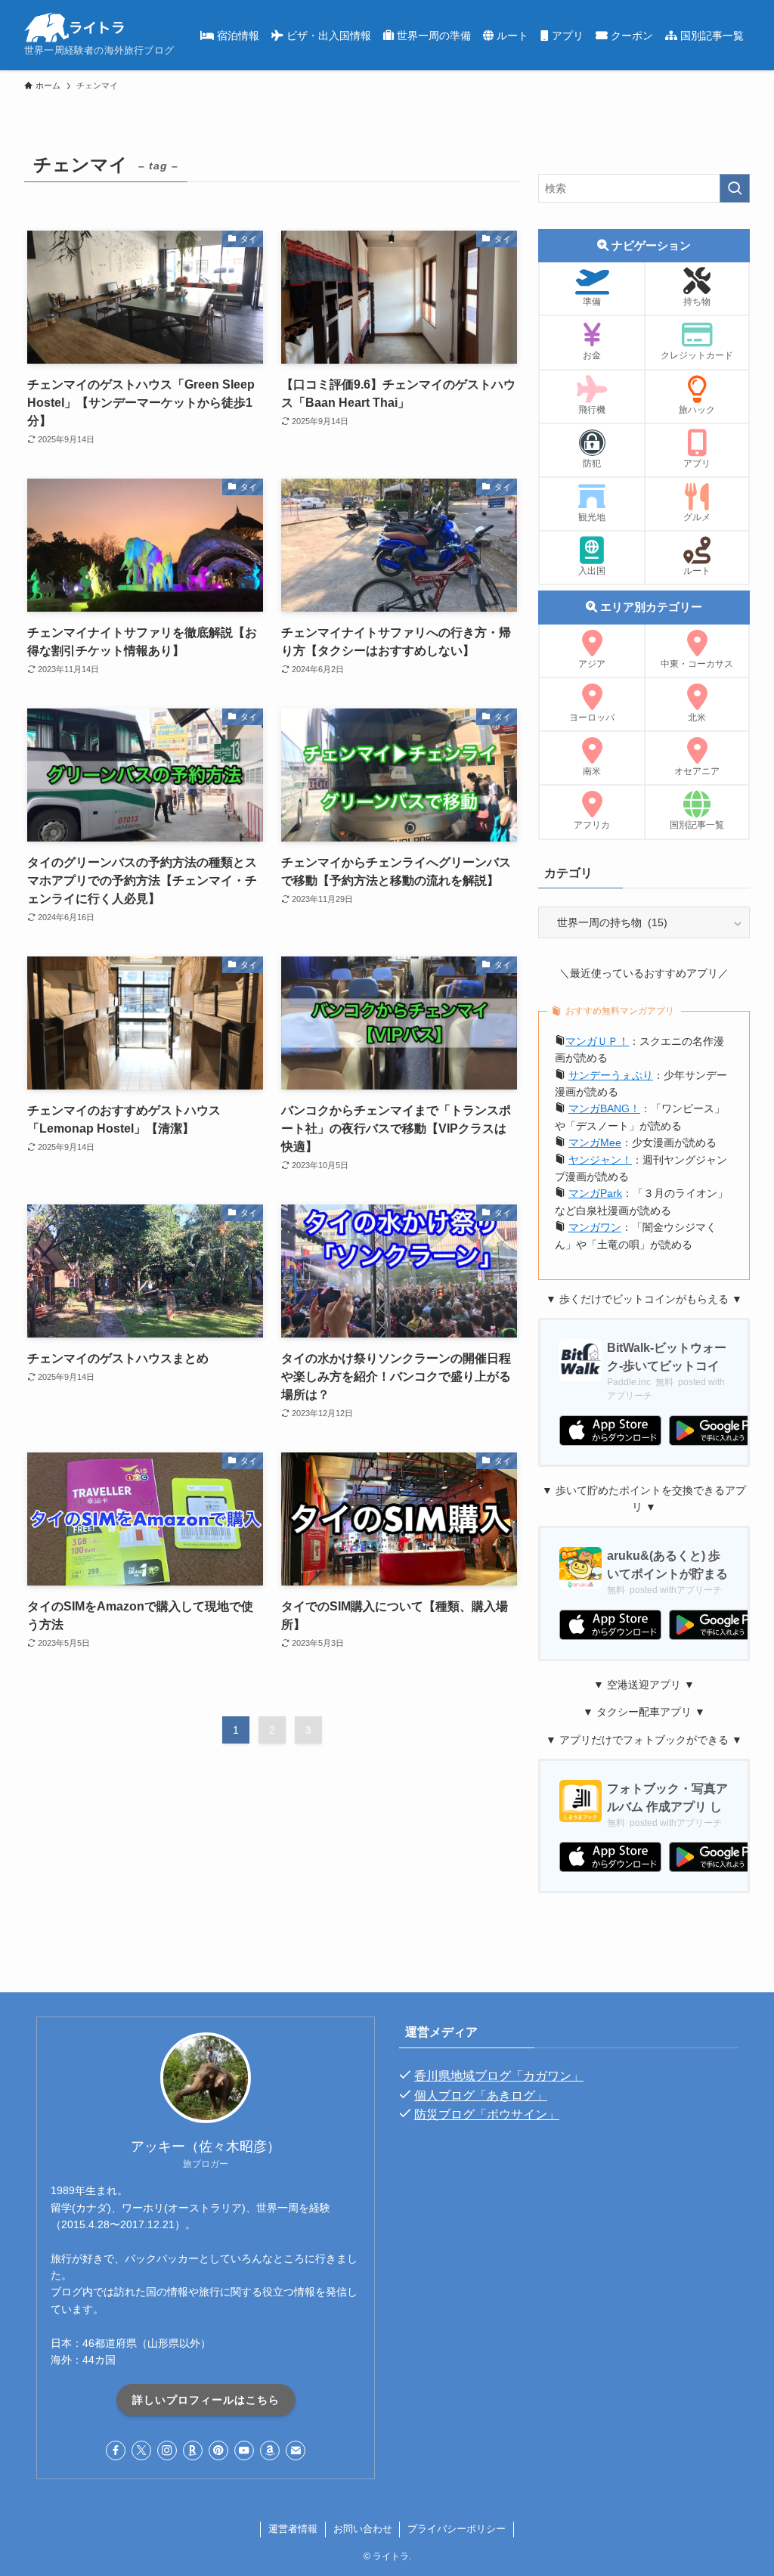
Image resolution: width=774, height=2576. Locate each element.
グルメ (697, 517)
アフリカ (592, 825)
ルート (697, 571)
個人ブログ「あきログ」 (481, 2096)
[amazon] (270, 2450)
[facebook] (116, 2450)
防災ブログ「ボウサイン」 (487, 2114)
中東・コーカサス (697, 664)
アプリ (697, 463)
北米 (697, 718)
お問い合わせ (363, 2529)
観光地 (592, 517)
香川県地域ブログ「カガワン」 (499, 2076)
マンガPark (595, 1193)
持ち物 (697, 302)
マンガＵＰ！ (597, 1041)
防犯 (592, 463)
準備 (592, 302)
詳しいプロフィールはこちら (206, 2400)
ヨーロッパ (592, 718)
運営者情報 (293, 2529)
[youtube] (244, 2450)
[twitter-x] (141, 2450)
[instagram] (167, 2450)
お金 (592, 355)
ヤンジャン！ (600, 1160)
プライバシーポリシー (457, 2529)
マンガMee (595, 1142)
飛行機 (592, 410)
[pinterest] (218, 2450)
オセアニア (697, 771)
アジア (592, 664)
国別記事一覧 (697, 825)
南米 (592, 771)
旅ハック (697, 410)
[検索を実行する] (735, 188)
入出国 (592, 571)
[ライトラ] (74, 27)
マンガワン (595, 1227)
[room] (193, 2450)
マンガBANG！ (604, 1108)
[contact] (296, 2450)
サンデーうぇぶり (611, 1075)
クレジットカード (697, 355)
